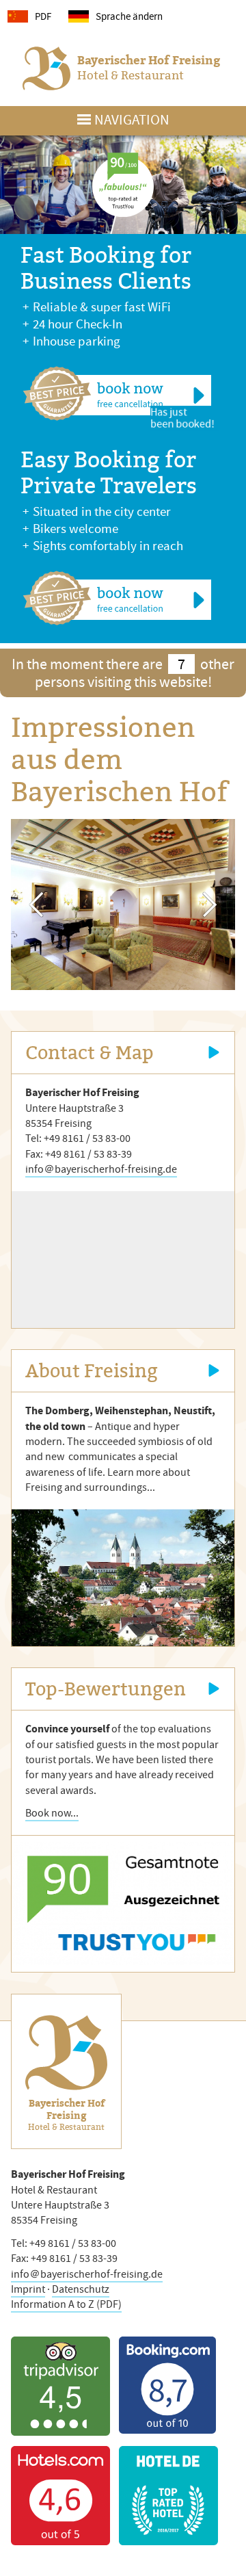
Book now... (52, 1813)
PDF (43, 16)
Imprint (28, 2289)
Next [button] (210, 905)
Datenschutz (81, 2289)
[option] (123, 905)
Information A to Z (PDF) (66, 2304)
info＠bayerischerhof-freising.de (101, 1169)
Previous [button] (36, 905)
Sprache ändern (129, 16)
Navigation (132, 120)
